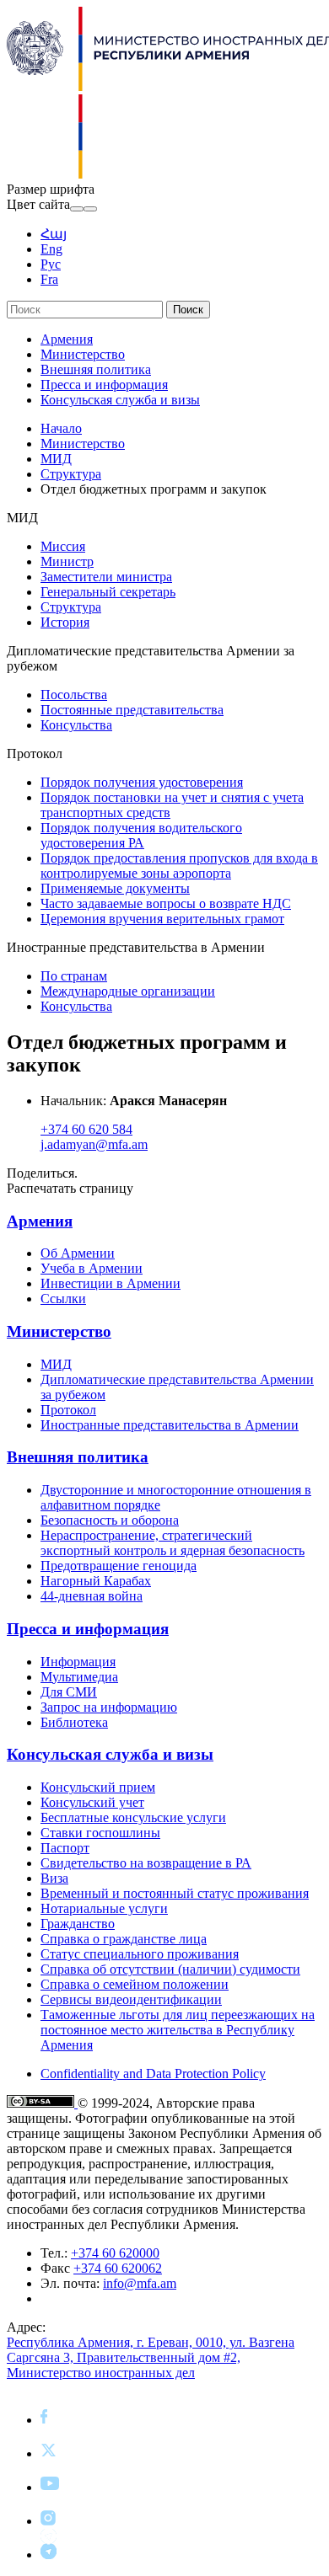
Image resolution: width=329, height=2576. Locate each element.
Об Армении (78, 1253)
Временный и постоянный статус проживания (175, 1893)
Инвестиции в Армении (111, 1283)
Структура (71, 474)
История (65, 622)
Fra (49, 279)
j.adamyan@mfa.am (94, 1144)
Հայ (54, 234)
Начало (61, 428)
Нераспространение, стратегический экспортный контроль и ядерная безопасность (173, 1543)
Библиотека (74, 1722)
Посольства (74, 695)
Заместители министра (106, 577)
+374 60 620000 (115, 2253)
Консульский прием (98, 1787)
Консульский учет (92, 1802)
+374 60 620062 (118, 2268)
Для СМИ (69, 1692)
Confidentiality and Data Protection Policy (153, 2074)
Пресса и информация (104, 385)
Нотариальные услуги (104, 1908)
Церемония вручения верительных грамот (162, 919)
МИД (56, 459)
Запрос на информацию (109, 1707)
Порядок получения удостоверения (142, 782)
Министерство (83, 354)
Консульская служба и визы (120, 400)
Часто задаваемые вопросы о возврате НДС (166, 903)
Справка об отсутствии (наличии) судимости (170, 1969)
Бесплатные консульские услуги (133, 1817)
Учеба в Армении (92, 1268)
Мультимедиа (79, 1677)
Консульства (76, 725)
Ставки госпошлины (100, 1833)
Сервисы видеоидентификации (131, 1999)
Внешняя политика (96, 369)
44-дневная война (92, 1596)
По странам (74, 976)
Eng (51, 249)
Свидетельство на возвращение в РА (146, 1863)
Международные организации (128, 991)
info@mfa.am (140, 2283)
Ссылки (63, 1299)
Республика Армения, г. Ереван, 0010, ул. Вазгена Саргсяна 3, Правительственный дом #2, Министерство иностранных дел (151, 2357)
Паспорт (65, 1848)
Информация (78, 1662)
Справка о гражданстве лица (124, 1939)
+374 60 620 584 (86, 1129)
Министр (67, 561)
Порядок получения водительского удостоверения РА (141, 835)
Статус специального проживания (140, 1954)
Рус (51, 264)
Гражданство (78, 1924)
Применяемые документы (115, 888)
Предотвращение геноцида (119, 1566)
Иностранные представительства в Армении (170, 1425)
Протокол (68, 1410)
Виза (54, 1878)
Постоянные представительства (132, 710)
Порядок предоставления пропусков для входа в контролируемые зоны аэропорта (179, 866)
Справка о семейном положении (135, 1984)
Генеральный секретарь (108, 592)
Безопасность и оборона (110, 1520)
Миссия (63, 546)
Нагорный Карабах (96, 1581)
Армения (67, 339)
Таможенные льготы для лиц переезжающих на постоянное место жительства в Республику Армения (178, 2030)
